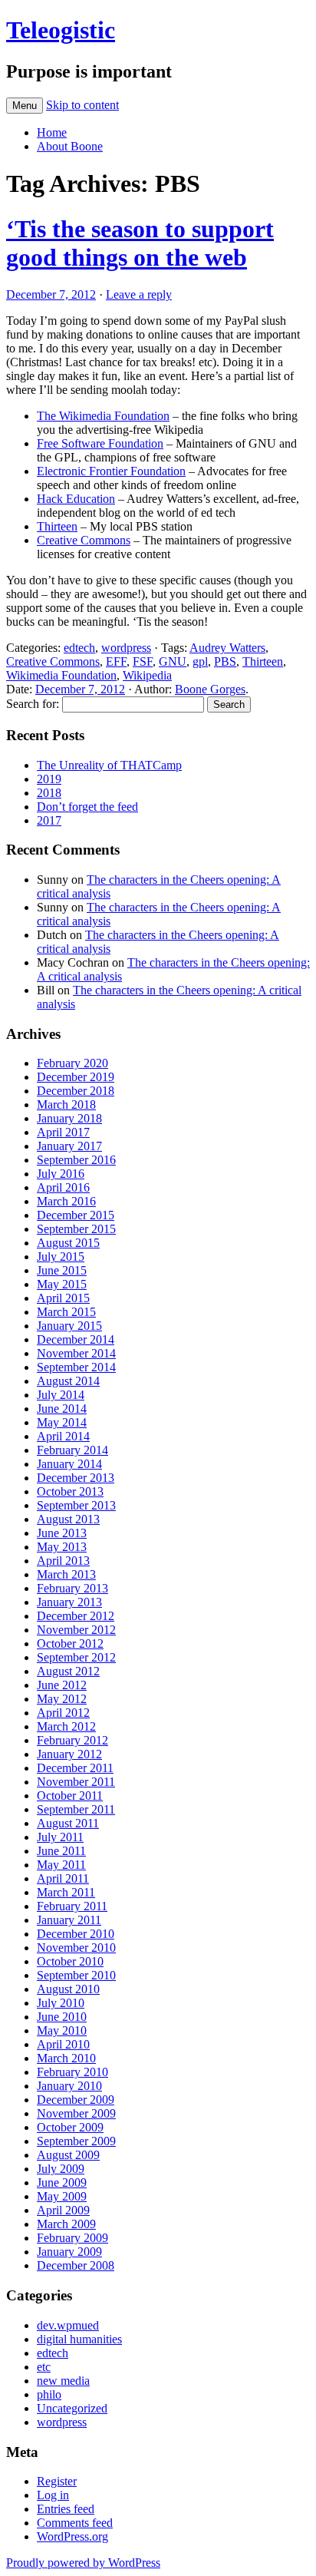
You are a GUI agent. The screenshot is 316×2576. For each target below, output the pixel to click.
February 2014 (72, 1450)
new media (63, 2381)
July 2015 (61, 1257)
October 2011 (70, 1796)
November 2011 (76, 1782)
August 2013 (68, 1519)
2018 (49, 793)
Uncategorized (72, 2408)
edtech (79, 648)
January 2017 (69, 1146)
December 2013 (76, 1478)
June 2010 (62, 2017)
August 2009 (68, 2155)
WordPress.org (72, 2536)
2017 (49, 820)
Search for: (33, 704)
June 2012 (62, 1685)
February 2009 (72, 2238)
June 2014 (62, 1409)
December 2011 (75, 1768)
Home (52, 132)
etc (44, 2367)
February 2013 (72, 1588)
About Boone (70, 146)
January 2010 (69, 2086)
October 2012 (70, 1643)
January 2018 (69, 1118)
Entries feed (66, 2509)
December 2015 (76, 1215)
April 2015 (63, 1298)
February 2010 (72, 2072)
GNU (173, 661)
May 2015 (62, 1284)
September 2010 (76, 1975)
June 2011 (61, 1851)
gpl (200, 661)
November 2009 (76, 2113)
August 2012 (68, 1671)
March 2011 (66, 1892)
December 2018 (76, 1091)
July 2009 (61, 2169)
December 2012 (76, 1616)
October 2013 (70, 1491)
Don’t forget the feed (87, 807)
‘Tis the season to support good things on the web (140, 243)
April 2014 (63, 1436)
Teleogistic (61, 30)
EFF (116, 661)
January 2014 (69, 1464)
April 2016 (63, 1187)
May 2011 (61, 1865)
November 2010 (76, 1948)
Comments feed (75, 2523)
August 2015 (68, 1243)
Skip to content (82, 105)
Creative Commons (84, 540)
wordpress (126, 648)
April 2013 (63, 1561)
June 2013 (62, 1533)
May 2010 (62, 2030)
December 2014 (76, 1339)
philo (49, 2394)
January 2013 (69, 1602)
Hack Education (76, 499)
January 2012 (69, 1754)
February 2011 (72, 1906)
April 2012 (63, 1713)
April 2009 (63, 2210)
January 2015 (69, 1326)
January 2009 (69, 2252)
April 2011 (63, 1878)
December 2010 (76, 1934)
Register (57, 2481)
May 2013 (62, 1547)
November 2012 (76, 1630)
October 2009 (70, 2127)
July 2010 (61, 2003)
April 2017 (63, 1132)
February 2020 (72, 1063)
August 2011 (68, 1823)
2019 (49, 779)
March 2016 (66, 1201)
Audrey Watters (227, 648)
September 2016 (76, 1160)
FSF (143, 661)
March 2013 (66, 1574)
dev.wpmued (68, 2325)
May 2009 (62, 2196)
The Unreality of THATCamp (109, 765)
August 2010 (68, 1989)
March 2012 (66, 1726)
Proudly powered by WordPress (83, 2563)
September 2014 (76, 1367)
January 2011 (69, 1920)
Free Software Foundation (100, 443)
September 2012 (76, 1657)
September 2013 (76, 1505)
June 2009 (62, 2182)
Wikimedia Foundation (61, 675)
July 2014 (61, 1395)
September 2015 (76, 1229)
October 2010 (70, 1961)
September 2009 (76, 2141)
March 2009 (66, 2224)
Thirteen (57, 526)
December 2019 (76, 1077)
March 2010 (66, 2058)
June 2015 (62, 1270)
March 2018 (66, 1104)
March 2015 (66, 1312)
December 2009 (76, 2100)
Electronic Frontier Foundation (111, 471)
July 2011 (60, 1837)
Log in (53, 2495)
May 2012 (62, 1699)
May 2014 (62, 1422)
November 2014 (76, 1353)
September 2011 (76, 1809)
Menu (25, 106)
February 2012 (72, 1740)
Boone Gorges (210, 689)
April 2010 (63, 2044)
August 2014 (68, 1381)
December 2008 (76, 2265)
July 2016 (61, 1174)
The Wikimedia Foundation (103, 416)
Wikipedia (147, 675)
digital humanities (79, 2339)
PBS (225, 661)
